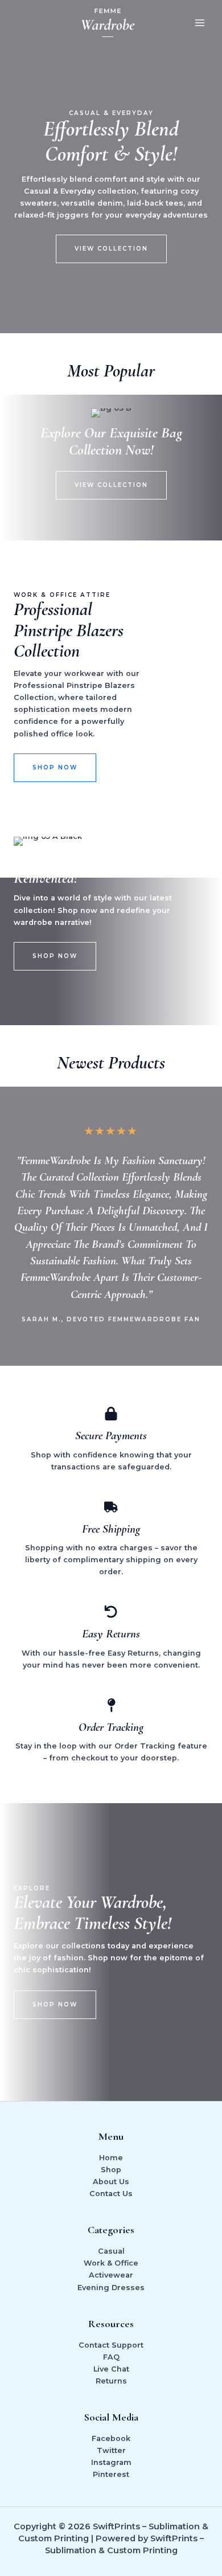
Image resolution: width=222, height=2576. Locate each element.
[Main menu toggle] (200, 23)
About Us (111, 2182)
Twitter (111, 2450)
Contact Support (111, 2345)
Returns (111, 2381)
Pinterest (111, 2474)
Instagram (111, 2462)
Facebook (111, 2438)
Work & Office (111, 2263)
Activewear (111, 2275)
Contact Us (111, 2194)
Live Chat (111, 2369)
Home (111, 2158)
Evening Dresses (111, 2288)
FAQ (111, 2357)
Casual (111, 2251)
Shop (111, 2170)
